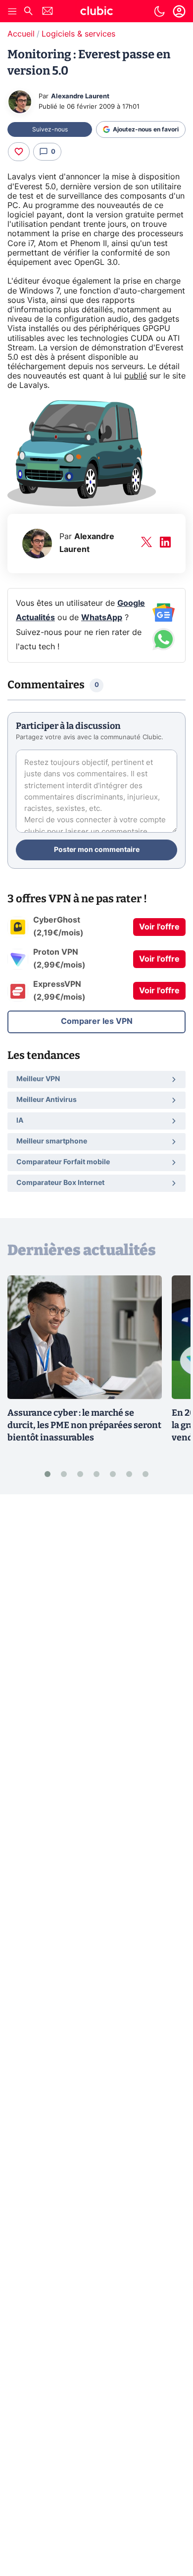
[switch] (159, 11)
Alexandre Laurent (80, 97)
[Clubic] (96, 12)
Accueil (21, 34)
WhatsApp (102, 618)
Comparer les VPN (97, 1021)
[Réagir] (19, 152)
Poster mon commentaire (97, 850)
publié (136, 376)
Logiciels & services (78, 34)
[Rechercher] (28, 12)
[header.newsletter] (48, 12)
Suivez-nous (50, 129)
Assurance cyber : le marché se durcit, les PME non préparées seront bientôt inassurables (84, 1425)
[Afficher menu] (12, 11)
